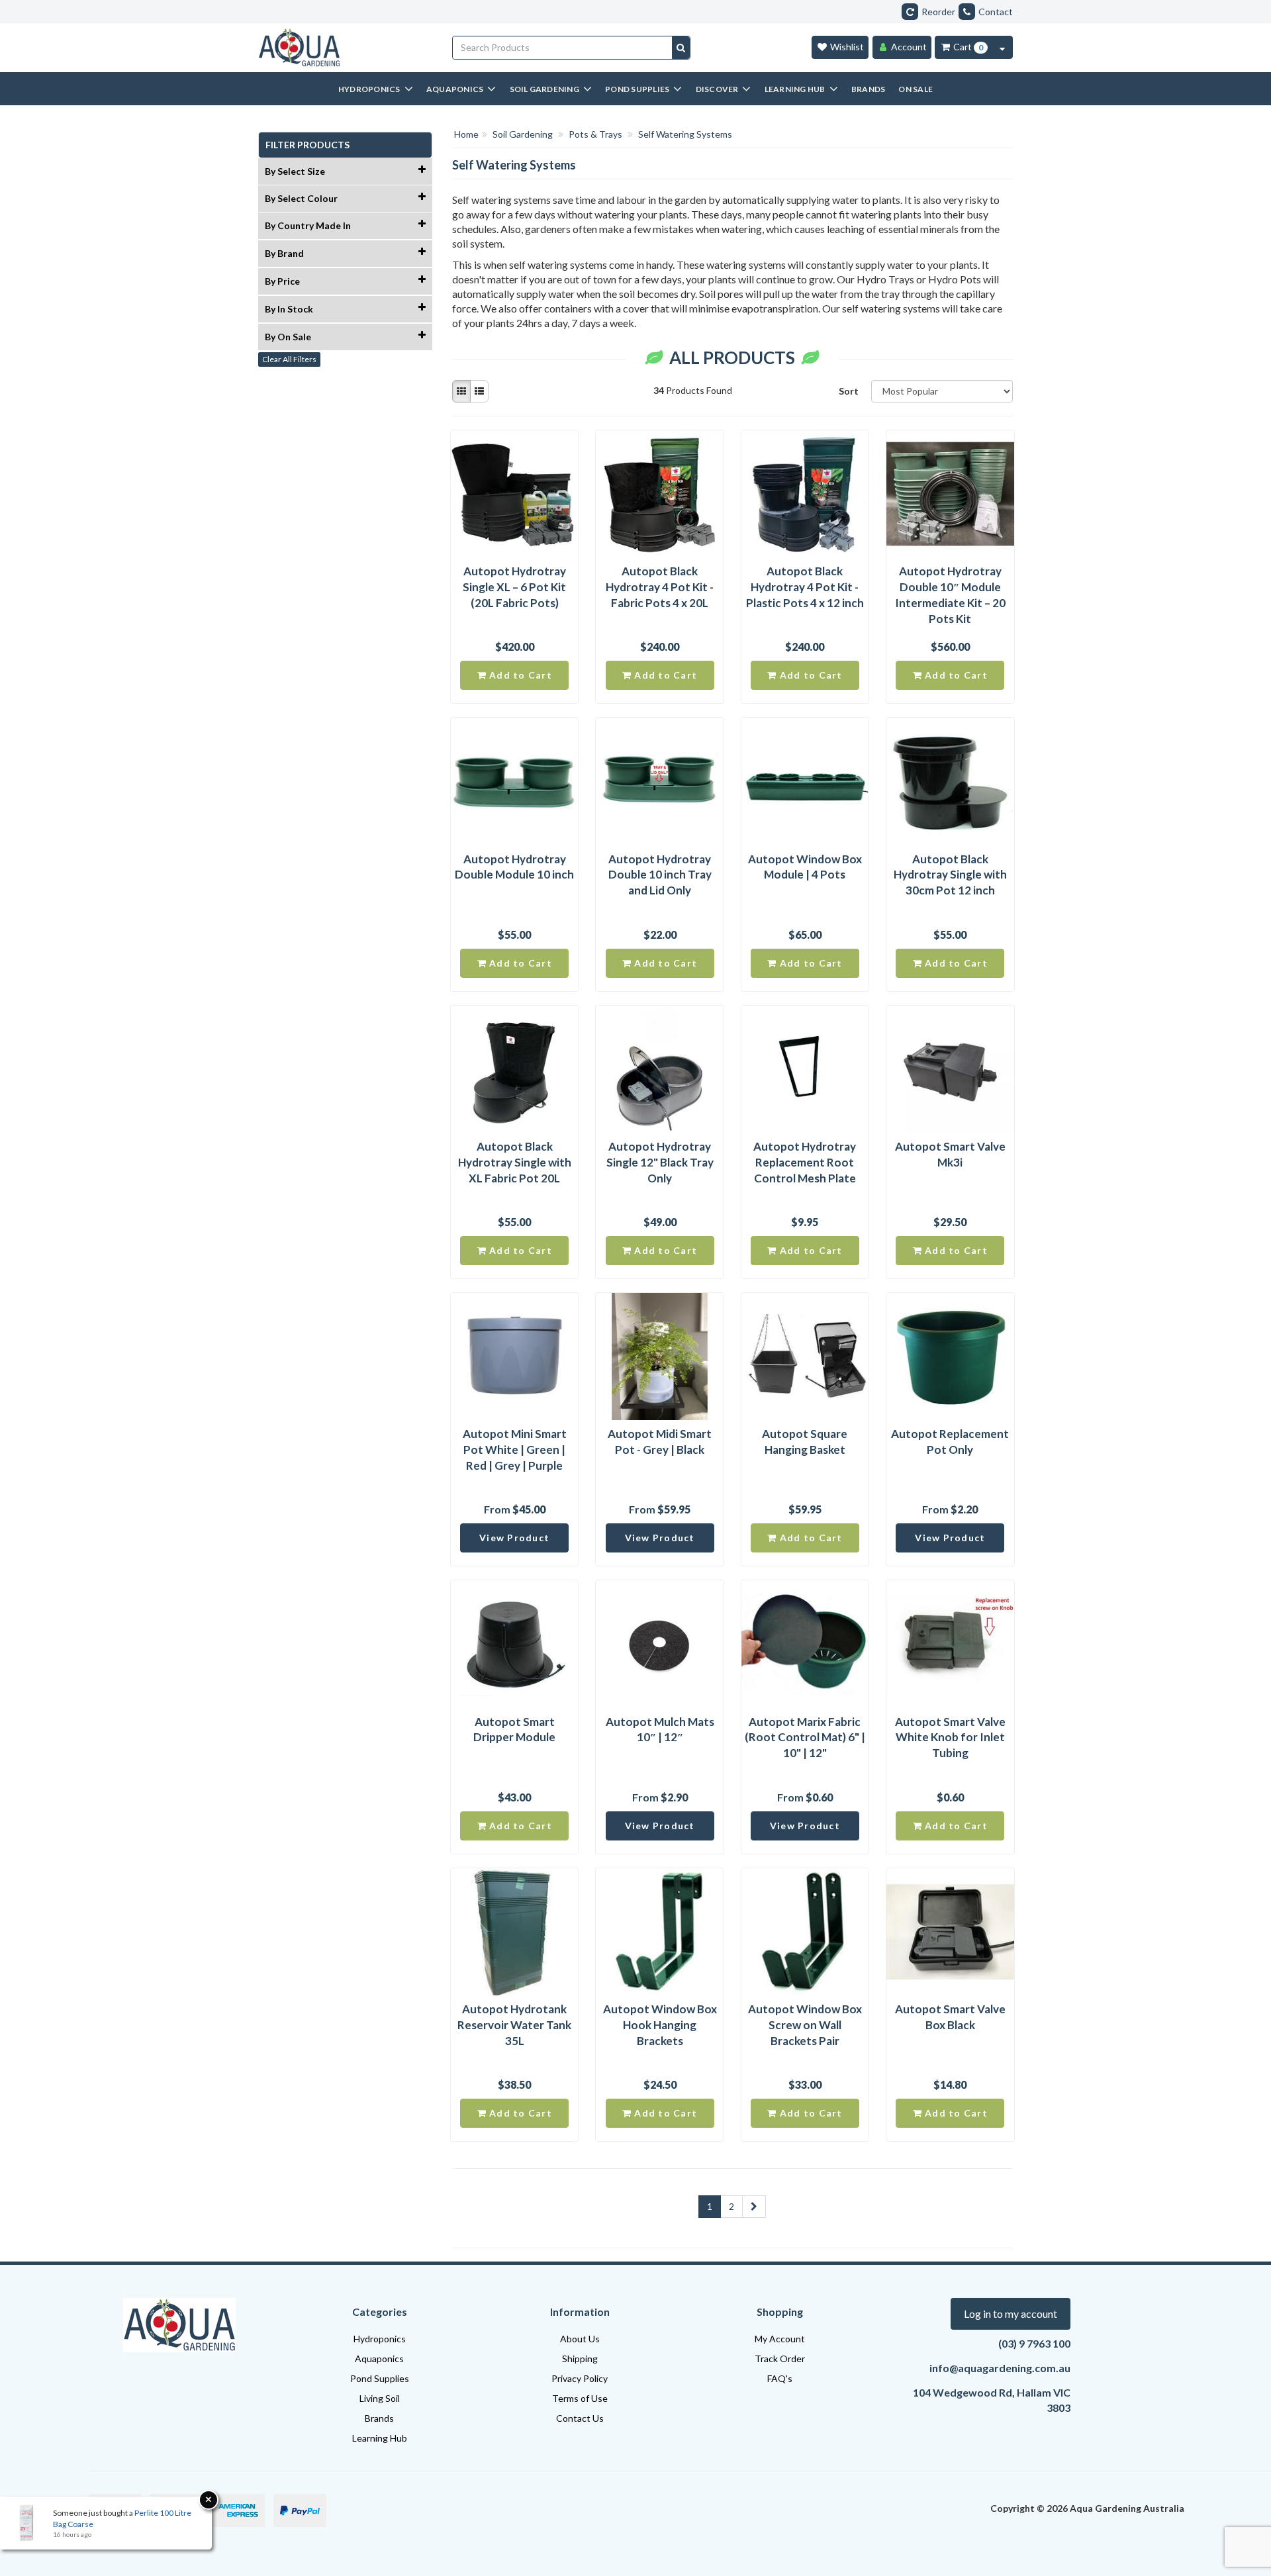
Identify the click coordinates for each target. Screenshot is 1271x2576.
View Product (514, 1538)
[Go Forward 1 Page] (754, 2207)
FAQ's (780, 2378)
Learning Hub (380, 2438)
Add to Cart (519, 675)
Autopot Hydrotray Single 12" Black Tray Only (660, 1162)
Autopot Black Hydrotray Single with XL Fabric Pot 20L (515, 1162)
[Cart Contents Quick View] (1002, 47)
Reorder (938, 12)
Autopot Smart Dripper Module (514, 1730)
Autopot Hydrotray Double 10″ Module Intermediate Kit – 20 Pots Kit (950, 595)
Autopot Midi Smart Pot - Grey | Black (660, 1442)
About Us (580, 2339)
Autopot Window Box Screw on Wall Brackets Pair (805, 2025)
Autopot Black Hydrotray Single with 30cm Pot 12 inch (950, 875)
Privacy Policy (580, 2378)
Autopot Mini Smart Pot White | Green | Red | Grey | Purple (515, 1450)
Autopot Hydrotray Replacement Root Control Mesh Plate (805, 1162)
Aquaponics (379, 2359)
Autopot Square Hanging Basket (805, 1442)
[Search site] (681, 48)
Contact (996, 12)
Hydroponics (380, 2339)
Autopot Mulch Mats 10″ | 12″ (660, 1730)
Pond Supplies (380, 2378)
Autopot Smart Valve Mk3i (950, 1154)
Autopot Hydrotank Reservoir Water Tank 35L (514, 2025)
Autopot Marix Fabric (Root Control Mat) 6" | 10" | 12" (805, 1738)
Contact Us (580, 2418)
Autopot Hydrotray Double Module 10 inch (514, 867)
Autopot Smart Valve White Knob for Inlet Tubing (950, 1738)
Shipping (580, 2359)
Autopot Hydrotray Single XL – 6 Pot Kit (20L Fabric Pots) (514, 587)
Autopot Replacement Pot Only (950, 1442)
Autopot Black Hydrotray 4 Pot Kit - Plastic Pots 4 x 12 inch (805, 587)
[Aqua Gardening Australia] (345, 48)
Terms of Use (580, 2398)
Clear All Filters (289, 359)
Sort (849, 391)
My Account (780, 2339)
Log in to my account (1011, 2314)
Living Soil (380, 2398)
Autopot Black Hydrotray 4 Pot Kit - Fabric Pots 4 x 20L (660, 587)
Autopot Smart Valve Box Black (950, 2017)
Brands (379, 2418)
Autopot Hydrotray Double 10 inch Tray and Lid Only (660, 875)
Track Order (780, 2359)
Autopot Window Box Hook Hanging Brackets (660, 2025)
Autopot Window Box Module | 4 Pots (805, 867)
